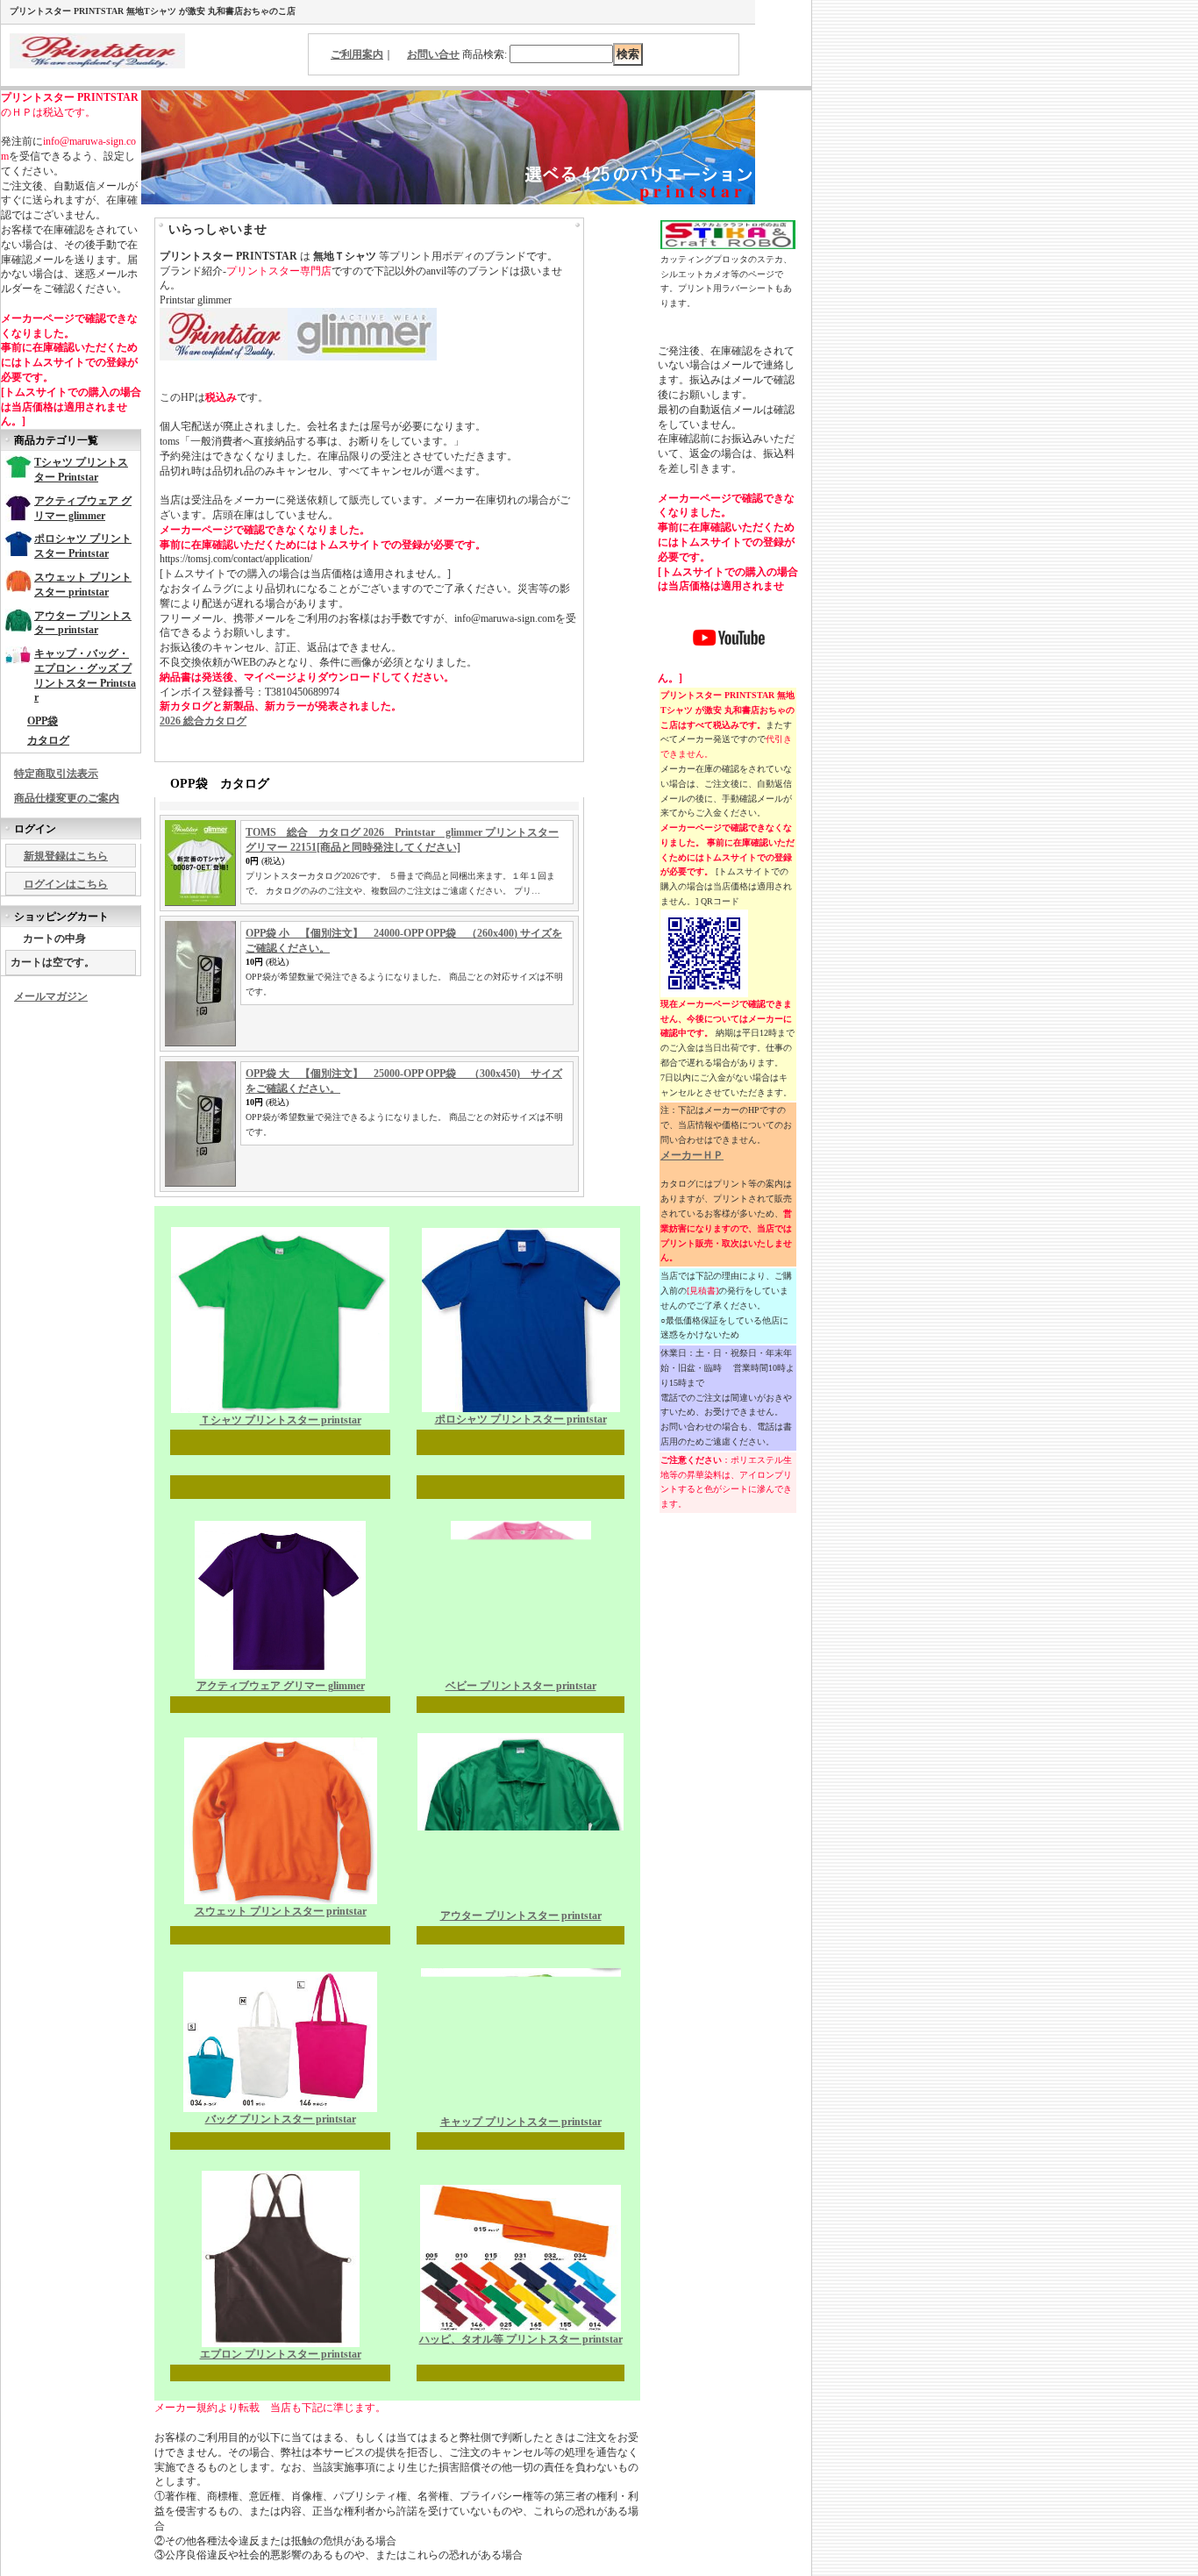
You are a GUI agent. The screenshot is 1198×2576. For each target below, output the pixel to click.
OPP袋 (43, 721)
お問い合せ (433, 54)
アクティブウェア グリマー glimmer (83, 508)
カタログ (48, 740)
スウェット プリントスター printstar (83, 585)
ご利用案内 (357, 54)
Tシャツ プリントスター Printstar (81, 470)
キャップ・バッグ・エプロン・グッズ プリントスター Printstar (85, 675)
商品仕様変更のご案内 (67, 798)
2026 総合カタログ (203, 721)
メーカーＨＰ (692, 1155)
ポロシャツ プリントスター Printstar (83, 546)
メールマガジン (51, 996)
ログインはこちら (66, 884)
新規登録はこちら (66, 856)
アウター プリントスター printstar (83, 623)
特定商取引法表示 (56, 774)
